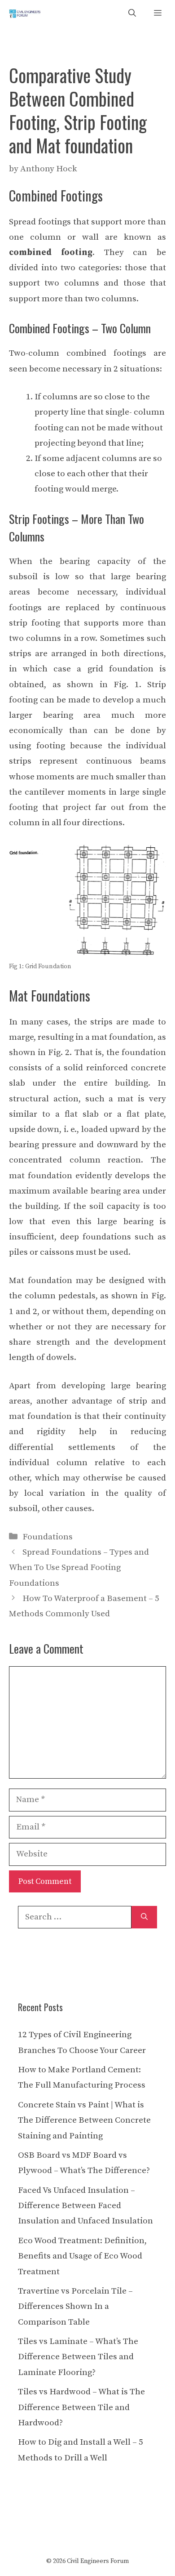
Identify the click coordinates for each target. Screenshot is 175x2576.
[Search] (144, 1917)
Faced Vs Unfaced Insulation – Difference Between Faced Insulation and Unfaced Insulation (85, 2206)
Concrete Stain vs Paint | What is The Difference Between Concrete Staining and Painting (84, 2120)
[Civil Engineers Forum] (25, 14)
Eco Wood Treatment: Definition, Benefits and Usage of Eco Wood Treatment (82, 2256)
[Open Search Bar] (132, 14)
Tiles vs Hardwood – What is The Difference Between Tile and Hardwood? (81, 2407)
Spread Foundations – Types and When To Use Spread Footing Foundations (79, 1568)
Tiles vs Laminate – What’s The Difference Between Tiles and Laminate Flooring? (78, 2357)
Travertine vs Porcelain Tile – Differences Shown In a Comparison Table (75, 2306)
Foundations (48, 1537)
